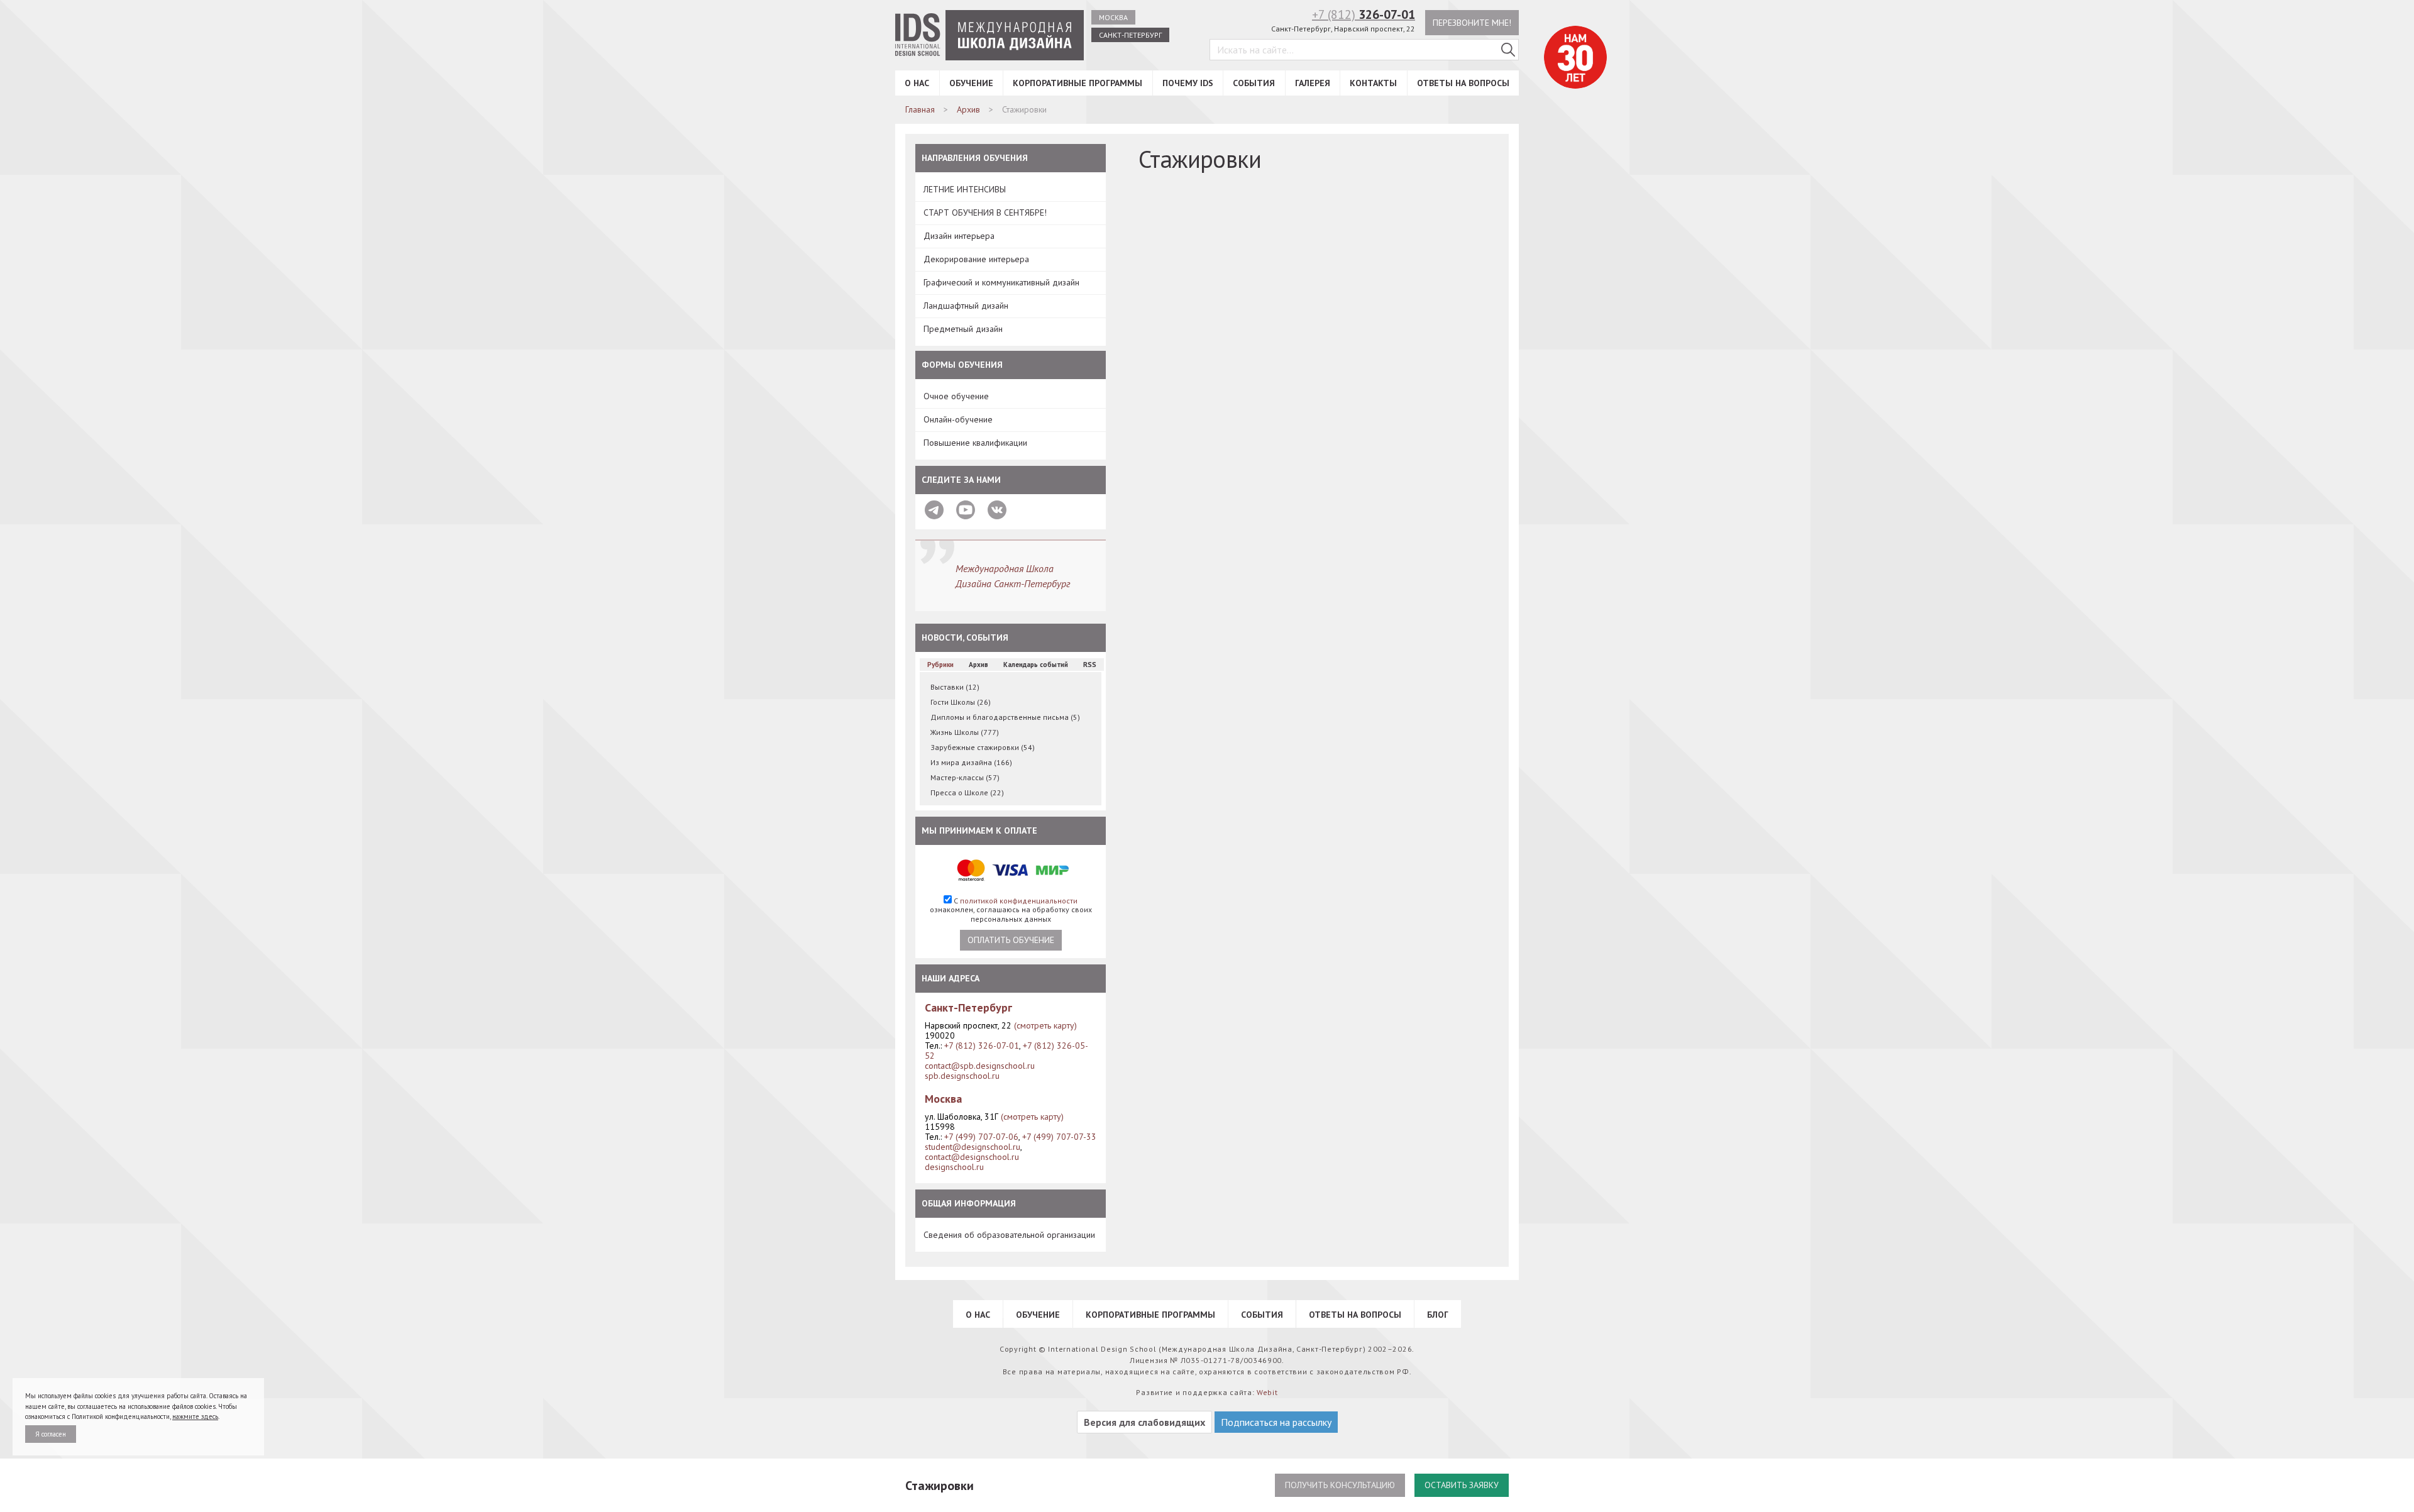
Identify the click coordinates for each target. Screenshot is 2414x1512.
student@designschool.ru (973, 1147)
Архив (978, 665)
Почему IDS (1188, 83)
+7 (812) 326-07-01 (982, 1046)
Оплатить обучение (1011, 940)
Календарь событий (1036, 665)
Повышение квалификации (975, 443)
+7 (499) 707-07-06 (981, 1137)
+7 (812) (1364, 14)
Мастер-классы (965, 777)
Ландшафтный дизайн (966, 306)
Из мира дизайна (971, 762)
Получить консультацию (1340, 1485)
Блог (1438, 1315)
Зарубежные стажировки (983, 747)
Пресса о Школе (967, 792)
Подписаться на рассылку (1276, 1422)
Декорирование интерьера (976, 259)
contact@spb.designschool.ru (980, 1066)
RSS (1090, 665)
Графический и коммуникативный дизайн (1001, 282)
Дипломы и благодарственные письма (1005, 717)
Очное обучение (956, 396)
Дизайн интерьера (959, 236)
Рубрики (940, 665)
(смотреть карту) (1045, 1025)
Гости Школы (961, 702)
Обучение (971, 83)
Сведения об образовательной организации (1009, 1235)
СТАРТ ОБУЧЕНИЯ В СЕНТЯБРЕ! (985, 212)
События (1254, 83)
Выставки (955, 687)
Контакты (1373, 83)
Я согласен (51, 1434)
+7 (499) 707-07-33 (1059, 1137)
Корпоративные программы (1077, 83)
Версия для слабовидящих (1144, 1422)
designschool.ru (954, 1167)
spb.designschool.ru (962, 1076)
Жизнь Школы (965, 732)
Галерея (1313, 83)
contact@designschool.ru (972, 1157)
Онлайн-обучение (958, 419)
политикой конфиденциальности (1019, 901)
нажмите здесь (195, 1416)
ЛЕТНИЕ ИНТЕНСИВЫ (965, 189)
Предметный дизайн (963, 329)
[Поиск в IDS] (1508, 50)
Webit (1267, 1392)
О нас (917, 83)
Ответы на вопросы (1463, 83)
